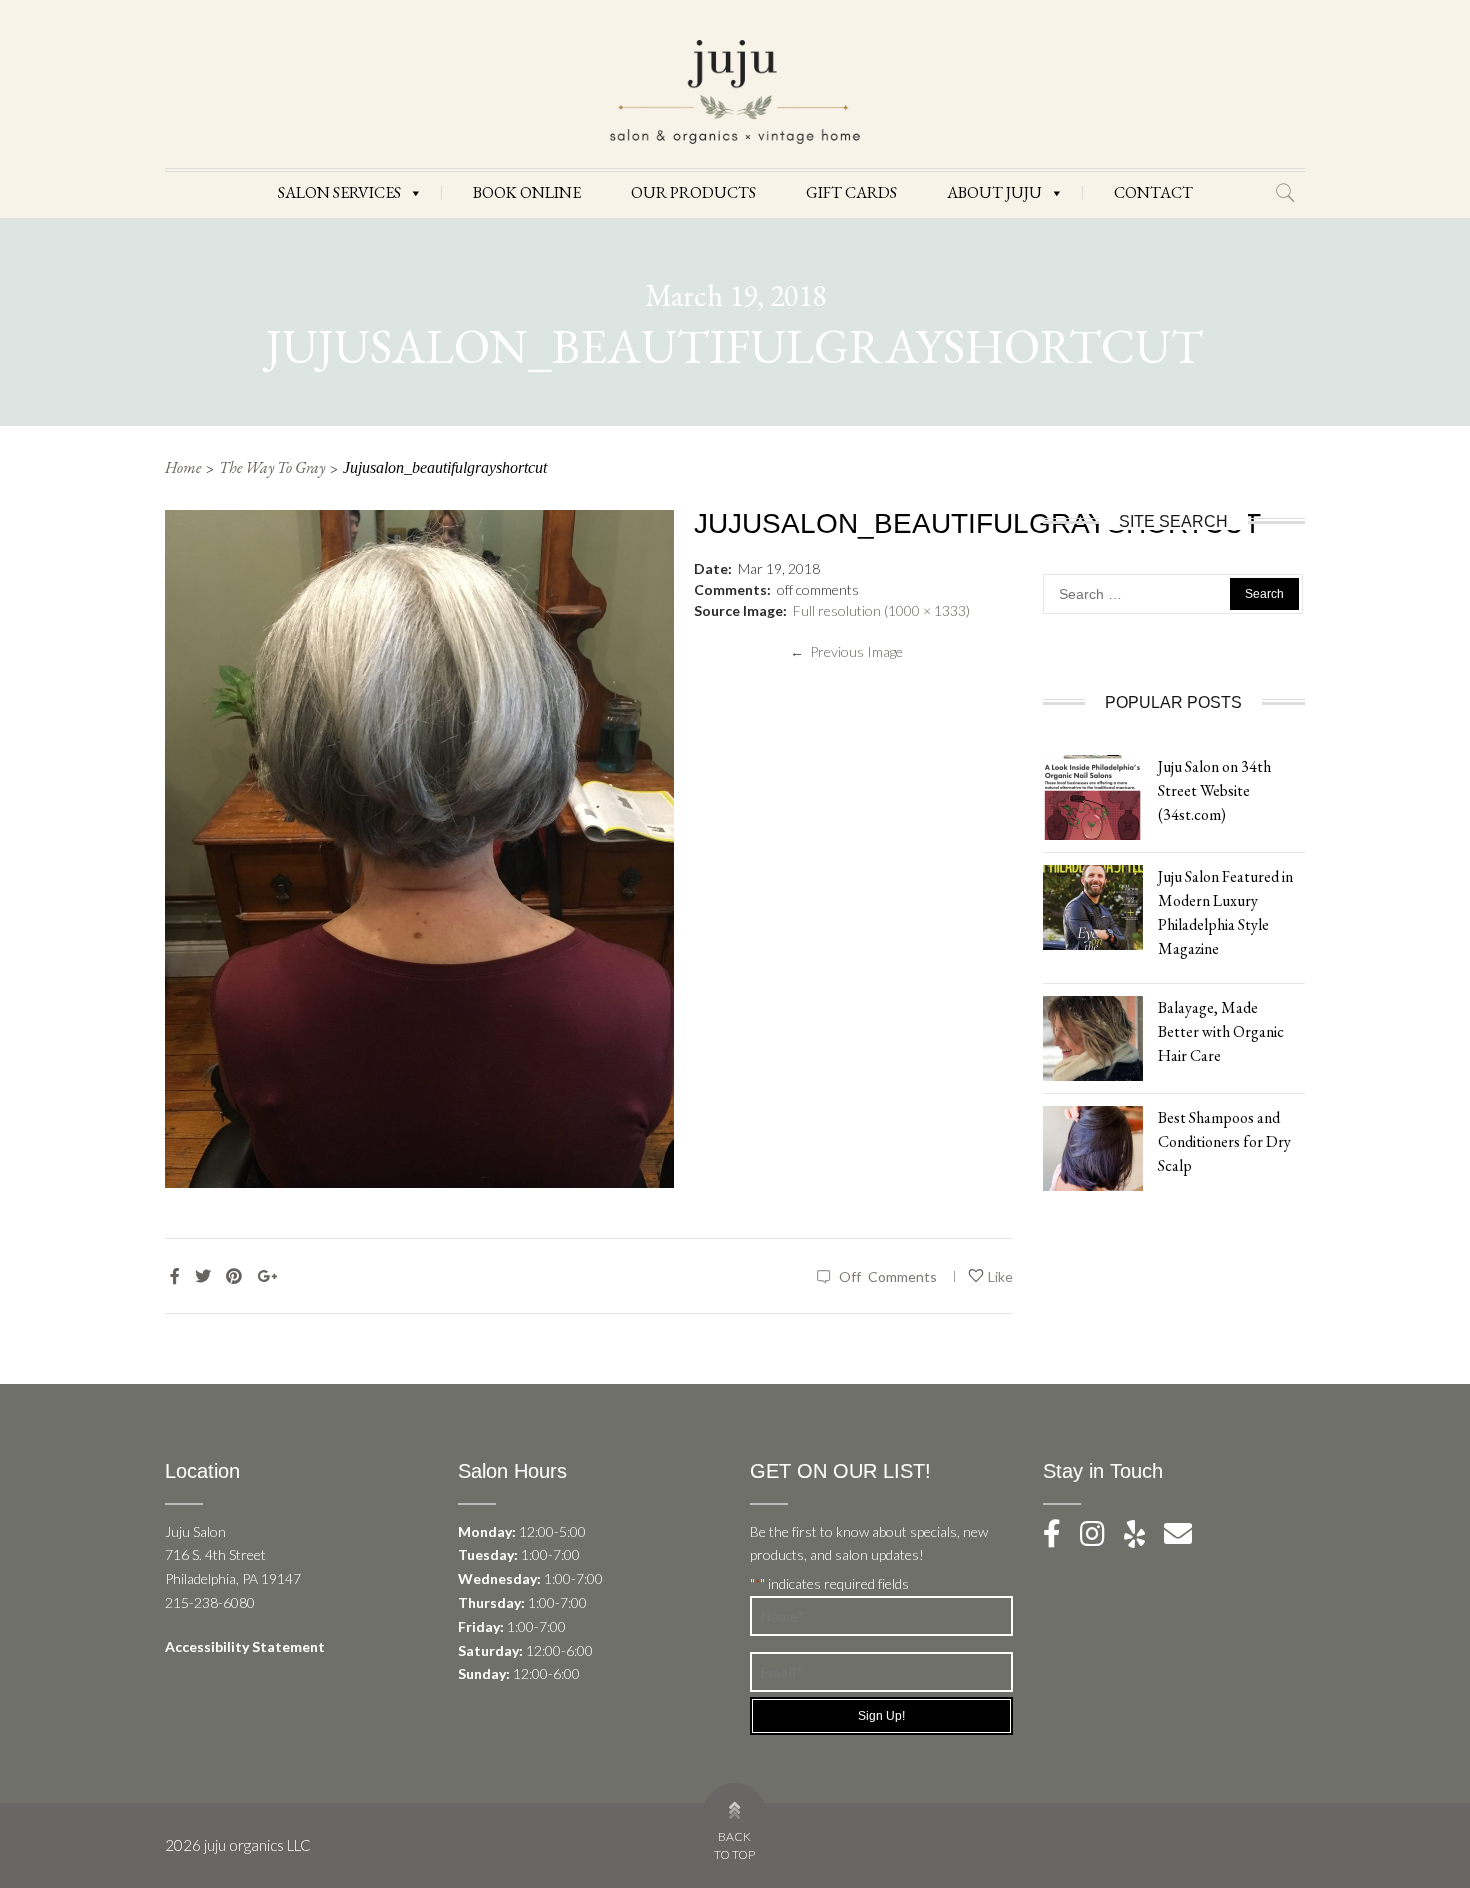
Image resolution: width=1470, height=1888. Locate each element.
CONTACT (1153, 192)
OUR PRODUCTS (693, 192)
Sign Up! (881, 1716)
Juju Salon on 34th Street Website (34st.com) (1214, 790)
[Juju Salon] (735, 90)
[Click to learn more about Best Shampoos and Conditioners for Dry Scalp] (1093, 1146)
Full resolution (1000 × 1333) (881, 610)
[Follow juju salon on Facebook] (1060, 1538)
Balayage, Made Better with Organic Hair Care (1221, 1031)
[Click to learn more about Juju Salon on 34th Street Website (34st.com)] (1093, 795)
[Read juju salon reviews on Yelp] (1144, 1538)
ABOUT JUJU (994, 192)
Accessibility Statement (245, 1646)
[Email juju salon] (1186, 1538)
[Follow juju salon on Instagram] (1100, 1538)
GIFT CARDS (851, 192)
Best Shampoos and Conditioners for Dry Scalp (1224, 1141)
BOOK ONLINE (527, 192)
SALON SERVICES (339, 192)
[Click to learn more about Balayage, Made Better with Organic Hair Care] (1093, 1036)
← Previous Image (846, 651)
